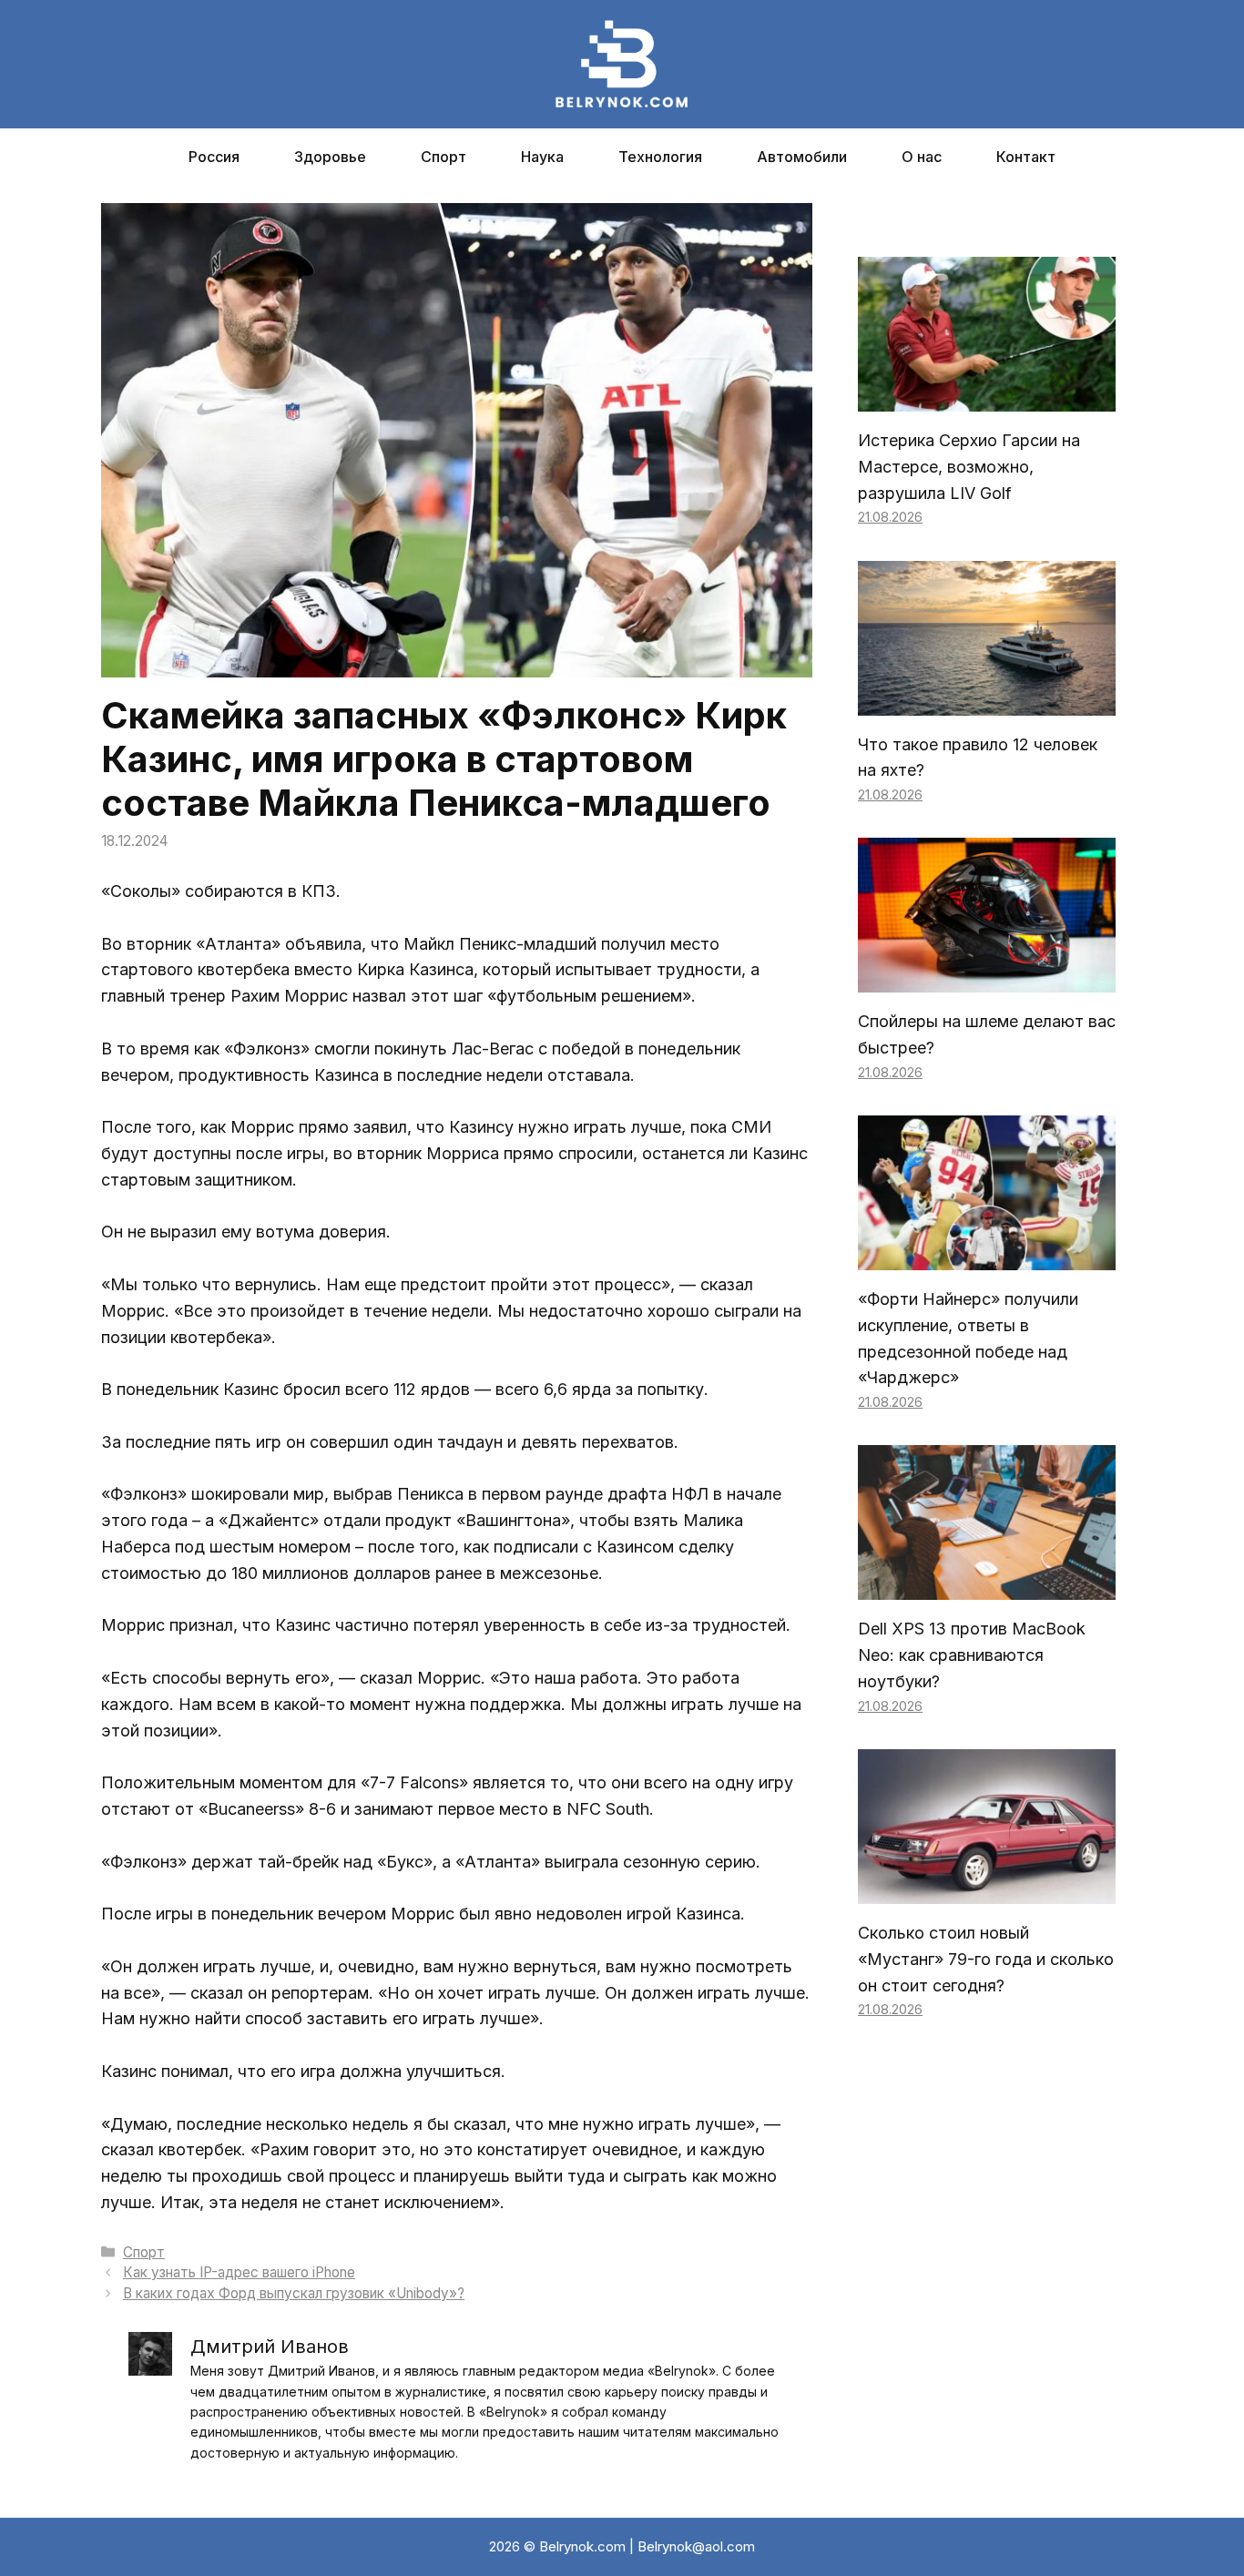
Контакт (1026, 157)
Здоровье (330, 157)
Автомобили (802, 157)
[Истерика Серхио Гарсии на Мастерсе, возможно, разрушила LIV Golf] (987, 397)
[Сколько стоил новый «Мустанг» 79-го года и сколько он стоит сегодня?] (987, 1890)
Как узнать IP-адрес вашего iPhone (239, 2272)
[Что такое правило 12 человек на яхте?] (987, 702)
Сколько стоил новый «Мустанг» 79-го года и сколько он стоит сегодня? (986, 1959)
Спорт (444, 157)
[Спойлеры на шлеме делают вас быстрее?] (987, 979)
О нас (922, 157)
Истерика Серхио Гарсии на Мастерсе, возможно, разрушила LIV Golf (969, 467)
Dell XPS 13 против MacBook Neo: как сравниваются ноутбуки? (972, 1655)
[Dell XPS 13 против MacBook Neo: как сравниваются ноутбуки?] (987, 1587)
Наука (542, 157)
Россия (214, 157)
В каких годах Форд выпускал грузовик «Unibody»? (294, 2293)
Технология (660, 157)
